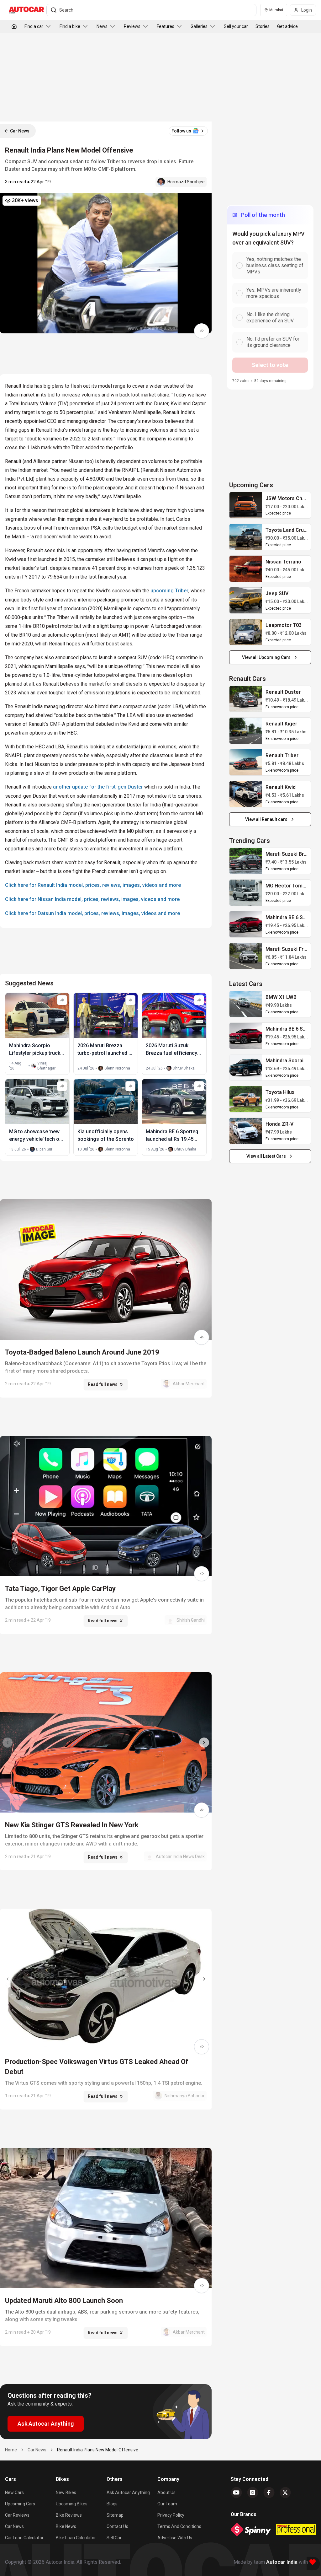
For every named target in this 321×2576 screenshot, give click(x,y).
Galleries (199, 26)
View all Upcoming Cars (266, 657)
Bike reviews (69, 2515)
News (102, 26)
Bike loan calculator (76, 2538)
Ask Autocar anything (128, 2492)
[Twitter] (285, 2492)
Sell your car (236, 26)
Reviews (132, 26)
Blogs (112, 2504)
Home (11, 2450)
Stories (263, 26)
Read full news (103, 1384)
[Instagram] (253, 2492)
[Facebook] (269, 2492)
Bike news (66, 2526)
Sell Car (114, 2538)
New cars (14, 2492)
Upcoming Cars (20, 2504)
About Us (166, 2492)
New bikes (66, 2492)
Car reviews (17, 2515)
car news (37, 2450)
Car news (14, 2526)
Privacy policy (171, 2515)
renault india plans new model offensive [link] (98, 2450)
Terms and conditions (179, 2526)
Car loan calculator (24, 2538)
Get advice (287, 26)
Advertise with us (175, 2538)
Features (166, 26)
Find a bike (70, 26)
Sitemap (115, 2515)
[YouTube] (236, 2492)
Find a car (34, 26)
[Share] (202, 331)
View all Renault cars (266, 819)
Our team (167, 2504)
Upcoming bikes (72, 2504)
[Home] (14, 26)
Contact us (117, 2526)
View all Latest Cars (266, 1156)
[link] (246, 505)
